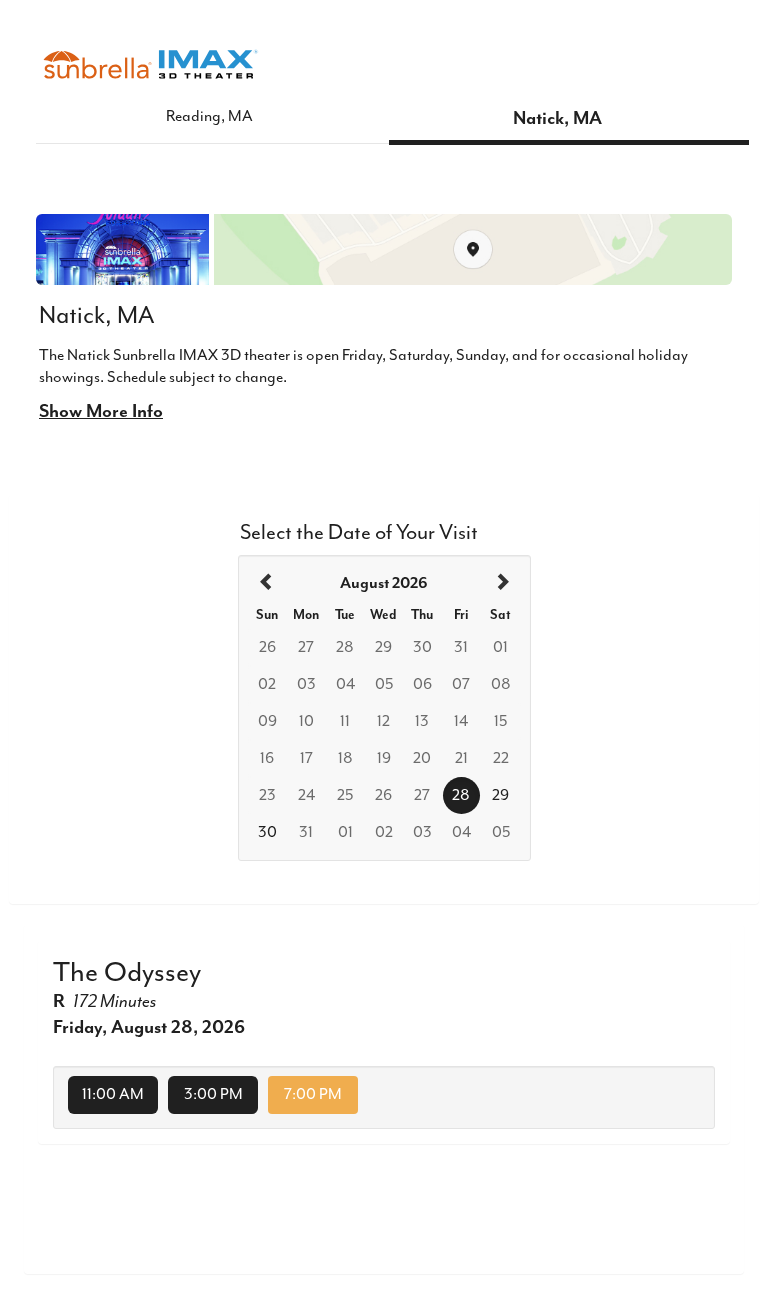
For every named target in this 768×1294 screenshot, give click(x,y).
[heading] (384, 584)
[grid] (384, 708)
